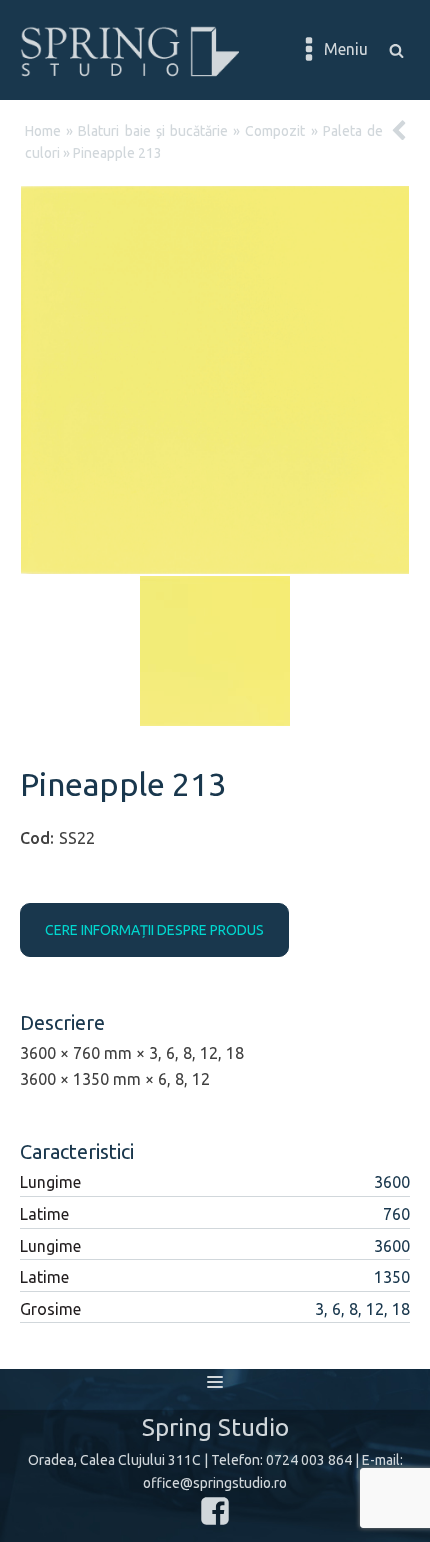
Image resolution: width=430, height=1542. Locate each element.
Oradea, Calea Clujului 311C (114, 1460)
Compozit (275, 131)
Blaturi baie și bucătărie (153, 131)
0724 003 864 (309, 1460)
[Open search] (396, 50)
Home (43, 131)
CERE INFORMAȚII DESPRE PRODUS (154, 930)
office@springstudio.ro (215, 1483)
